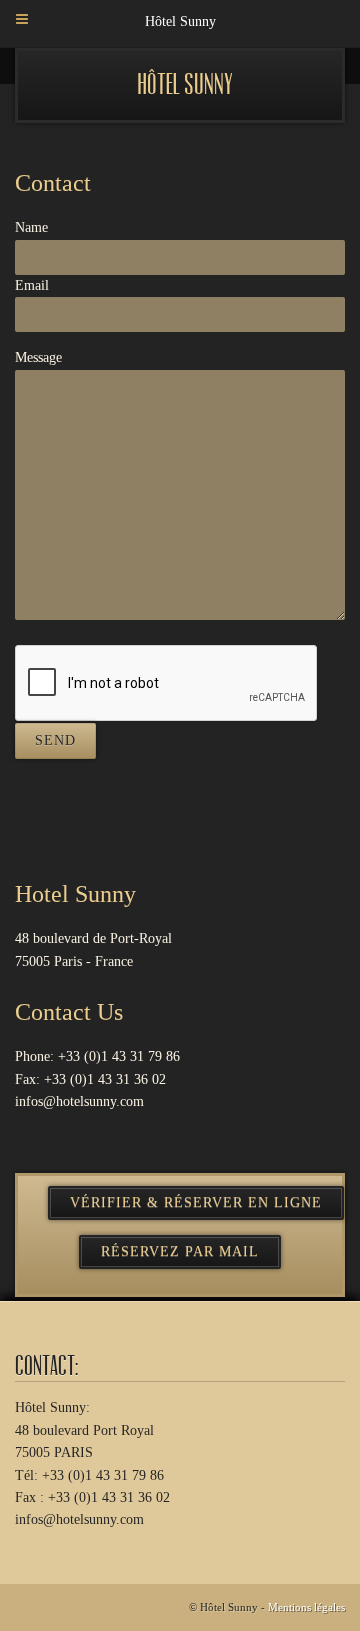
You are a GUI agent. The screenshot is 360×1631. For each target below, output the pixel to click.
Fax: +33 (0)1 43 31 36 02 (90, 1079)
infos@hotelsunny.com (79, 1101)
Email (32, 285)
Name (31, 227)
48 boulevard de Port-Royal (93, 938)
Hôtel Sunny (185, 84)
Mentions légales (306, 1607)
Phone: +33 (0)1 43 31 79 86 (97, 1056)
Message (38, 357)
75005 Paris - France (74, 961)
